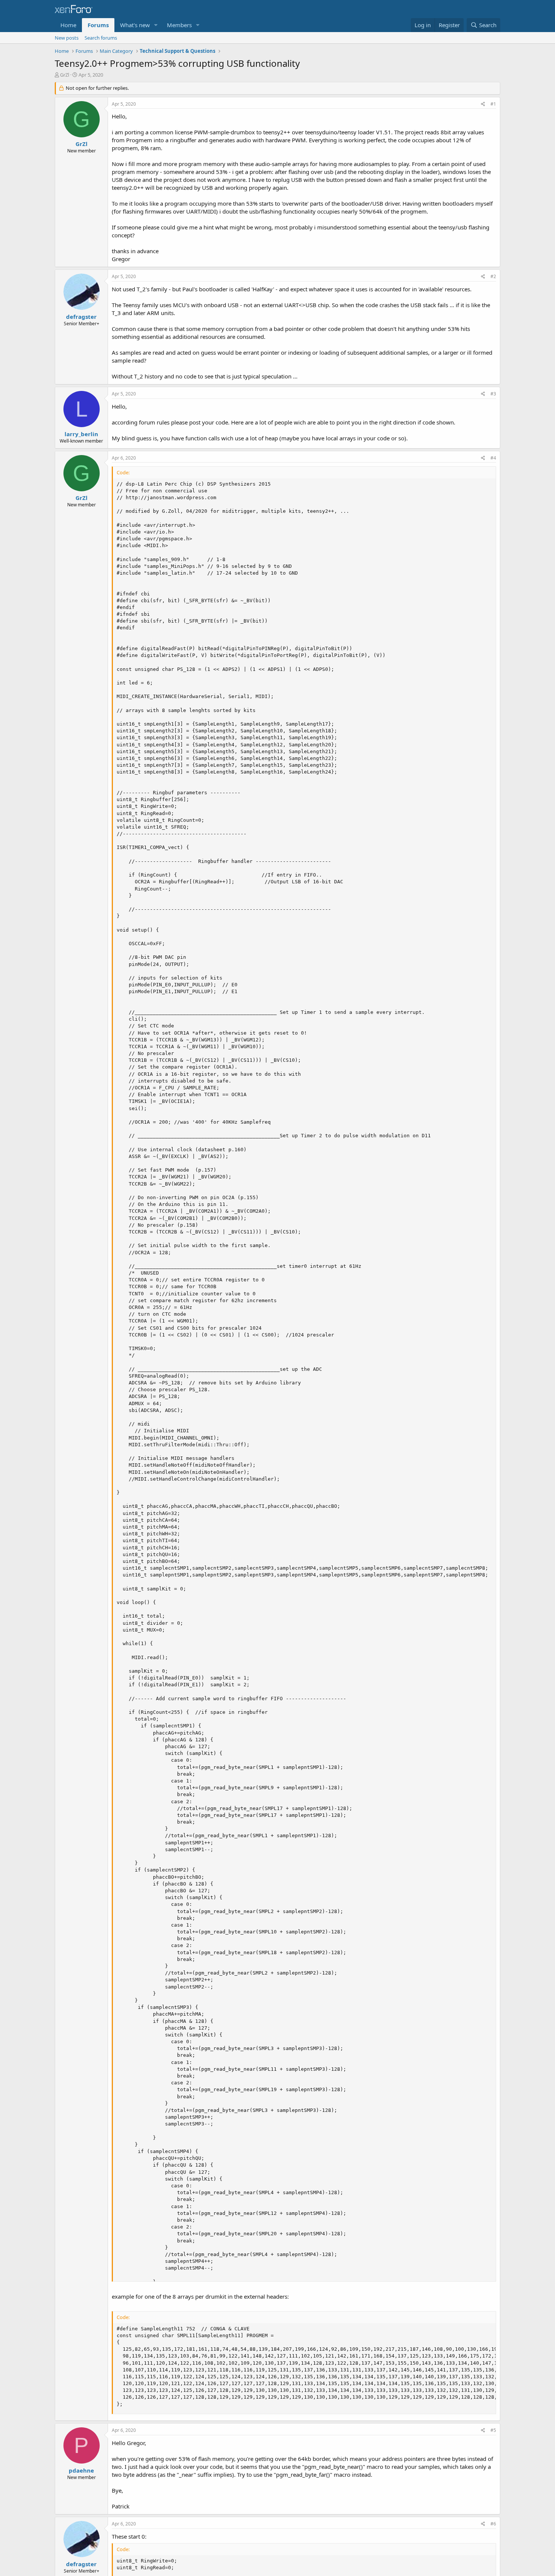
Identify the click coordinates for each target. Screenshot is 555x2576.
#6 (493, 2524)
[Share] (483, 104)
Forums (98, 25)
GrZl (65, 75)
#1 (493, 104)
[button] (156, 25)
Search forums (101, 38)
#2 (493, 276)
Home (68, 25)
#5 (493, 2430)
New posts (67, 38)
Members (179, 25)
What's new (135, 25)
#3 (493, 394)
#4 (493, 458)
